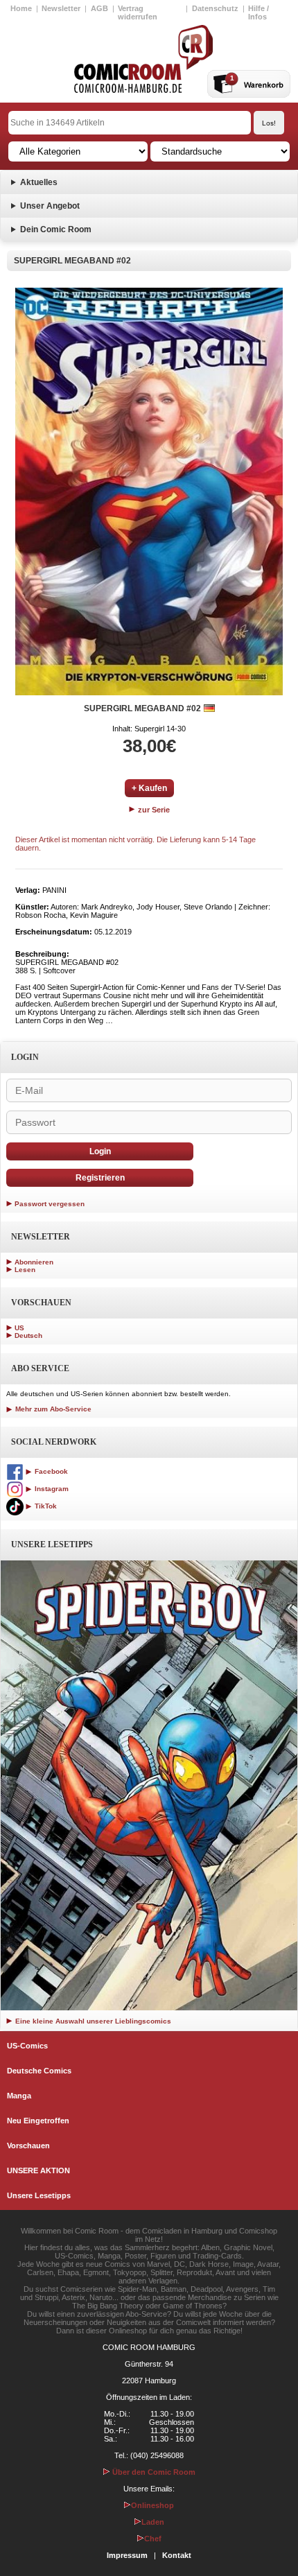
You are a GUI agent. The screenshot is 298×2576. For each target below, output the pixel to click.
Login (100, 1151)
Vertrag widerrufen (138, 12)
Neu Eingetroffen (38, 2121)
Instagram (51, 1489)
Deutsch (28, 1335)
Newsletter (61, 8)
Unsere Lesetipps (39, 2195)
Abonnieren (34, 1262)
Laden (153, 2522)
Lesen (25, 1270)
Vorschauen (28, 2146)
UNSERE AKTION (38, 2170)
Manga (19, 2096)
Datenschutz (215, 8)
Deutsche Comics (39, 2071)
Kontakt (177, 2555)
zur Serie (153, 810)
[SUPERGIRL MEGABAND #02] (149, 491)
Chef (153, 2539)
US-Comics (27, 2046)
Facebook (50, 1471)
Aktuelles (39, 182)
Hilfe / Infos (258, 12)
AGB (99, 8)
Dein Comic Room (56, 229)
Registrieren (100, 1178)
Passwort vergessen (50, 1204)
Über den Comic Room (153, 2472)
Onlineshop (152, 2505)
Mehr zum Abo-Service (52, 1409)
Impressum (127, 2555)
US (19, 1328)
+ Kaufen (149, 788)
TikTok (45, 1506)
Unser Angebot (50, 206)
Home (21, 8)
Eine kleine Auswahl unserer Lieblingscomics (92, 2021)
